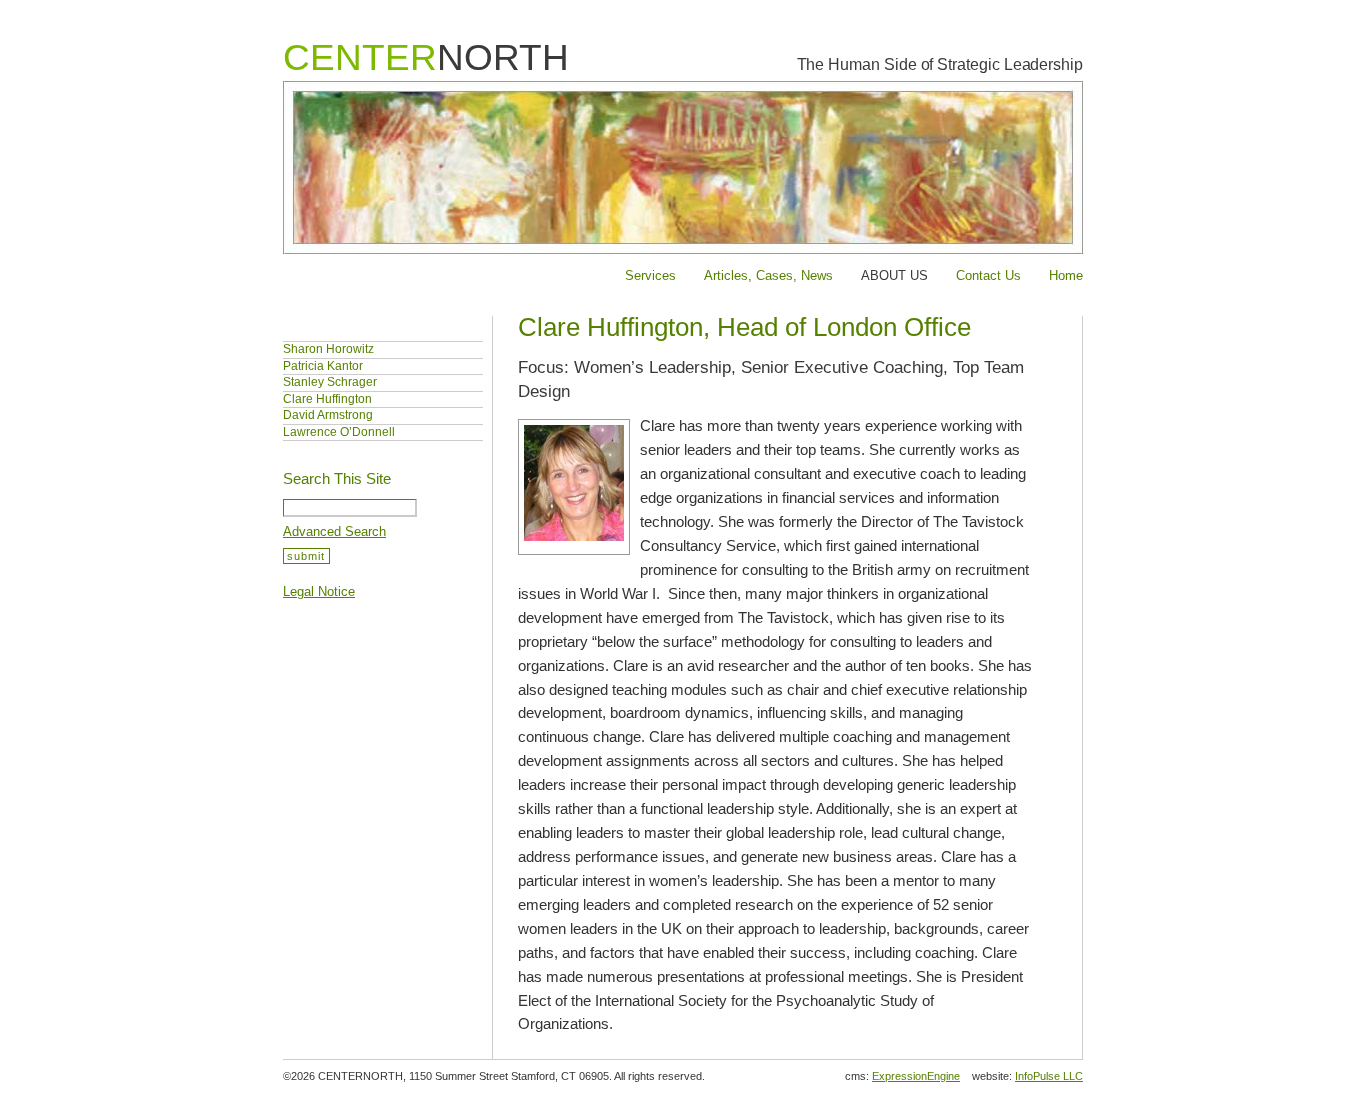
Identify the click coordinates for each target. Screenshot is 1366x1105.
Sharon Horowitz (328, 349)
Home (1066, 275)
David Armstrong (328, 415)
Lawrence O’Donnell (339, 432)
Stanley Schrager (330, 382)
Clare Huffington (327, 399)
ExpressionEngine (916, 1076)
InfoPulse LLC (1049, 1076)
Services (650, 275)
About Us (894, 275)
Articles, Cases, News (768, 275)
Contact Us (988, 275)
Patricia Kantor (323, 366)
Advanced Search (334, 531)
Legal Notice (319, 591)
